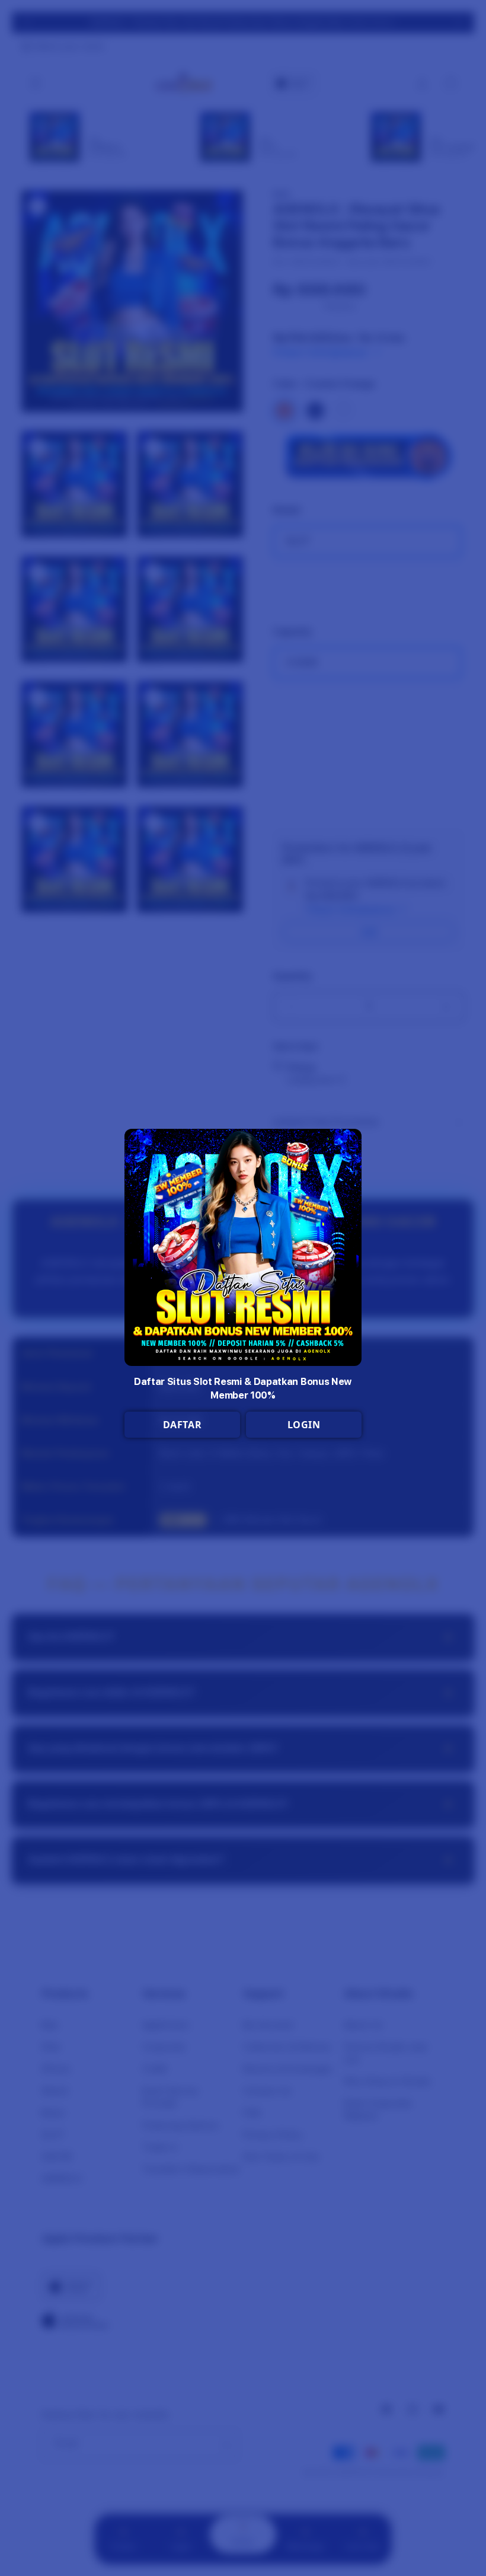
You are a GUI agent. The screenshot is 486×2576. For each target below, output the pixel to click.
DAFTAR (183, 1425)
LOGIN (304, 1425)
